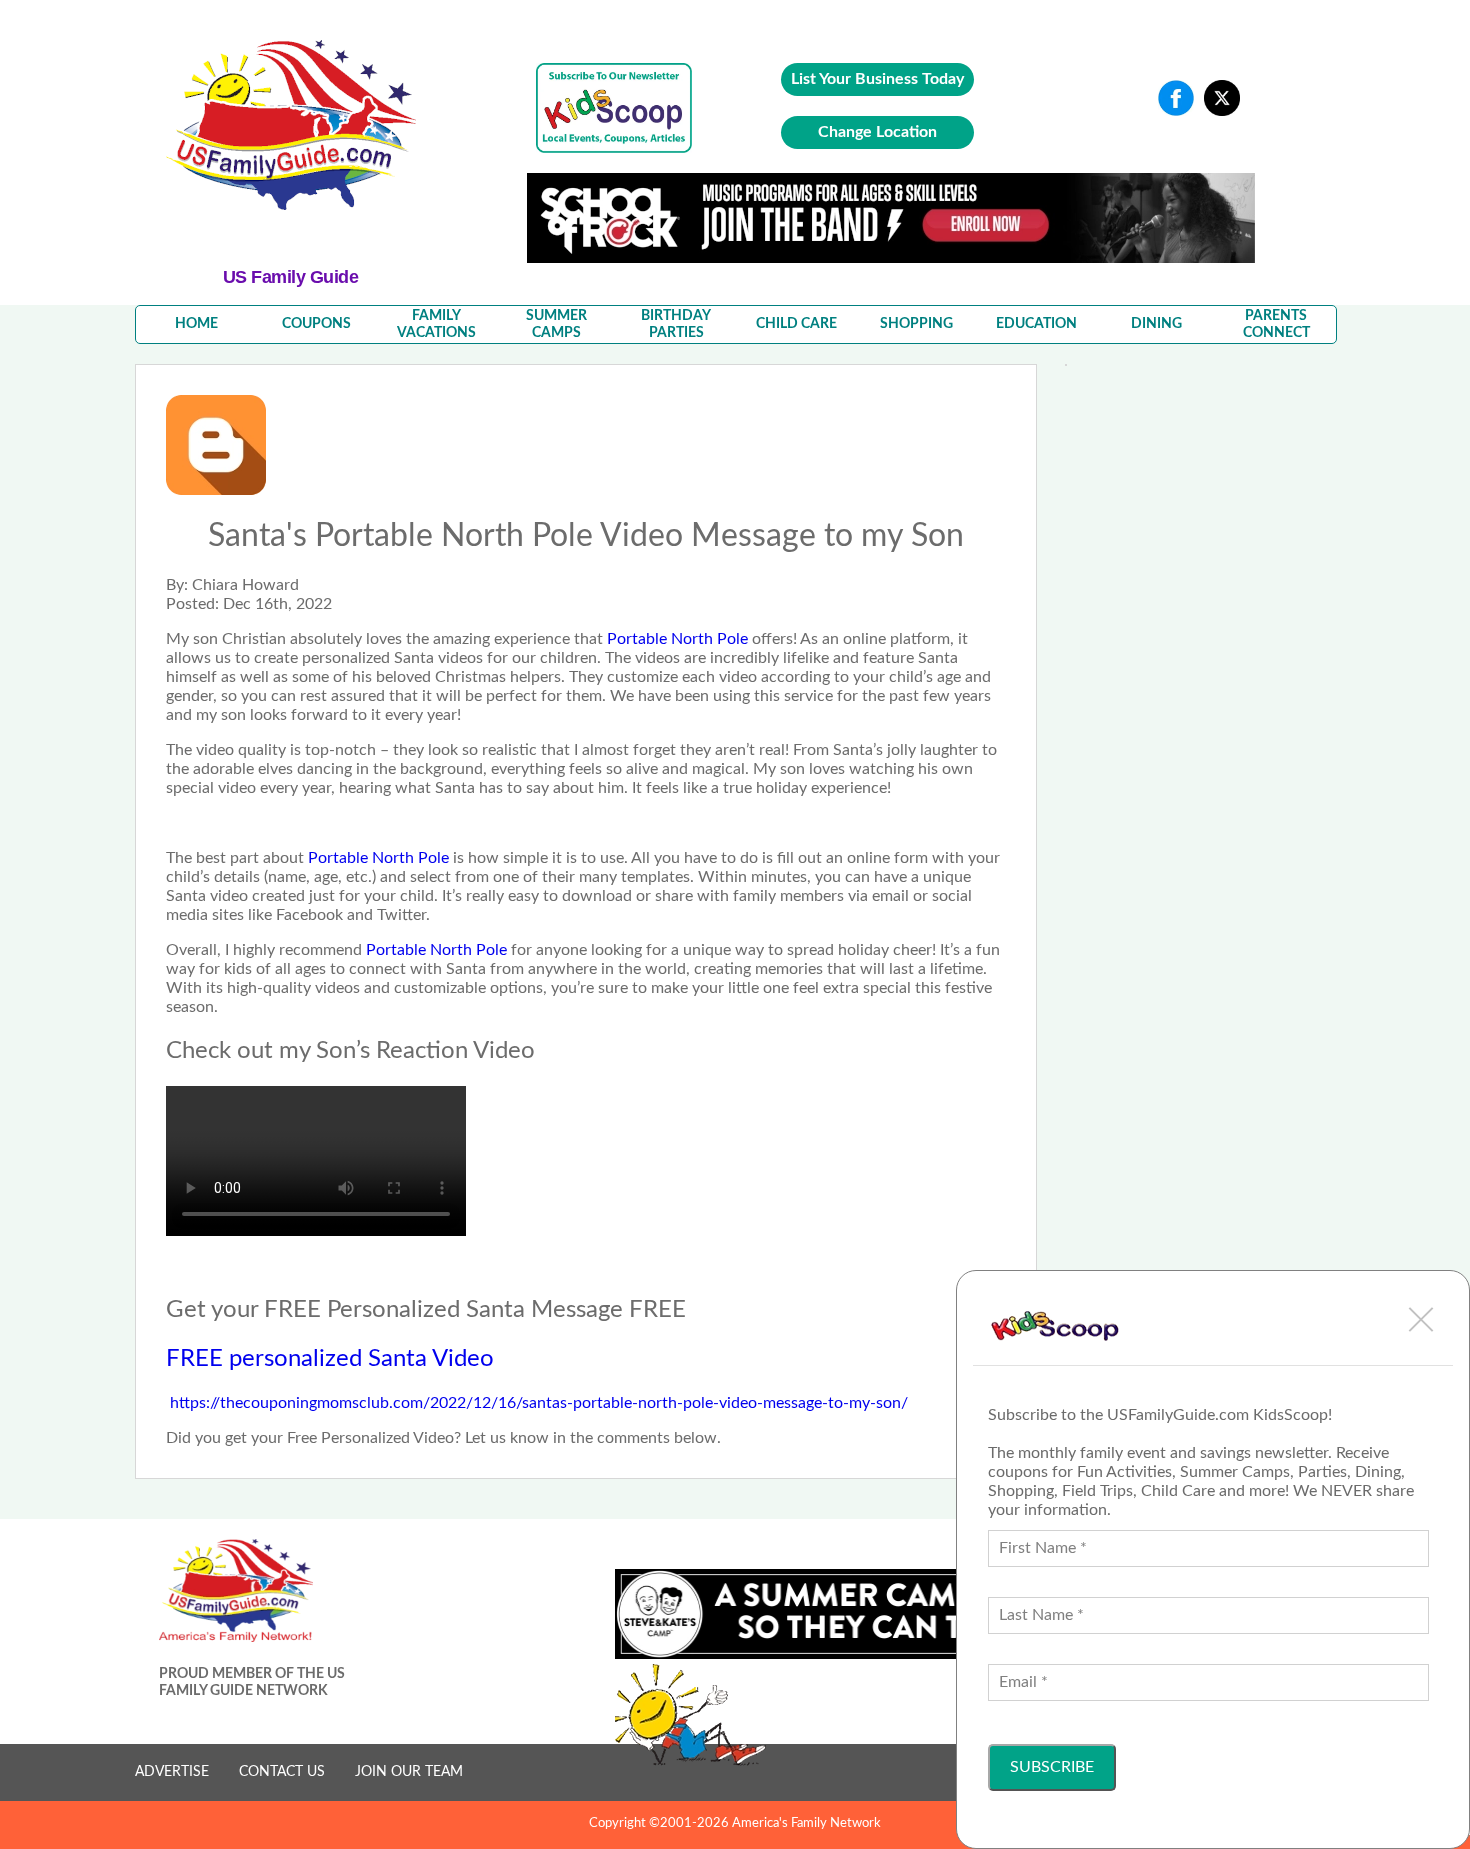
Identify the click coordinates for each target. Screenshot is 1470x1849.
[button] (1421, 1319)
